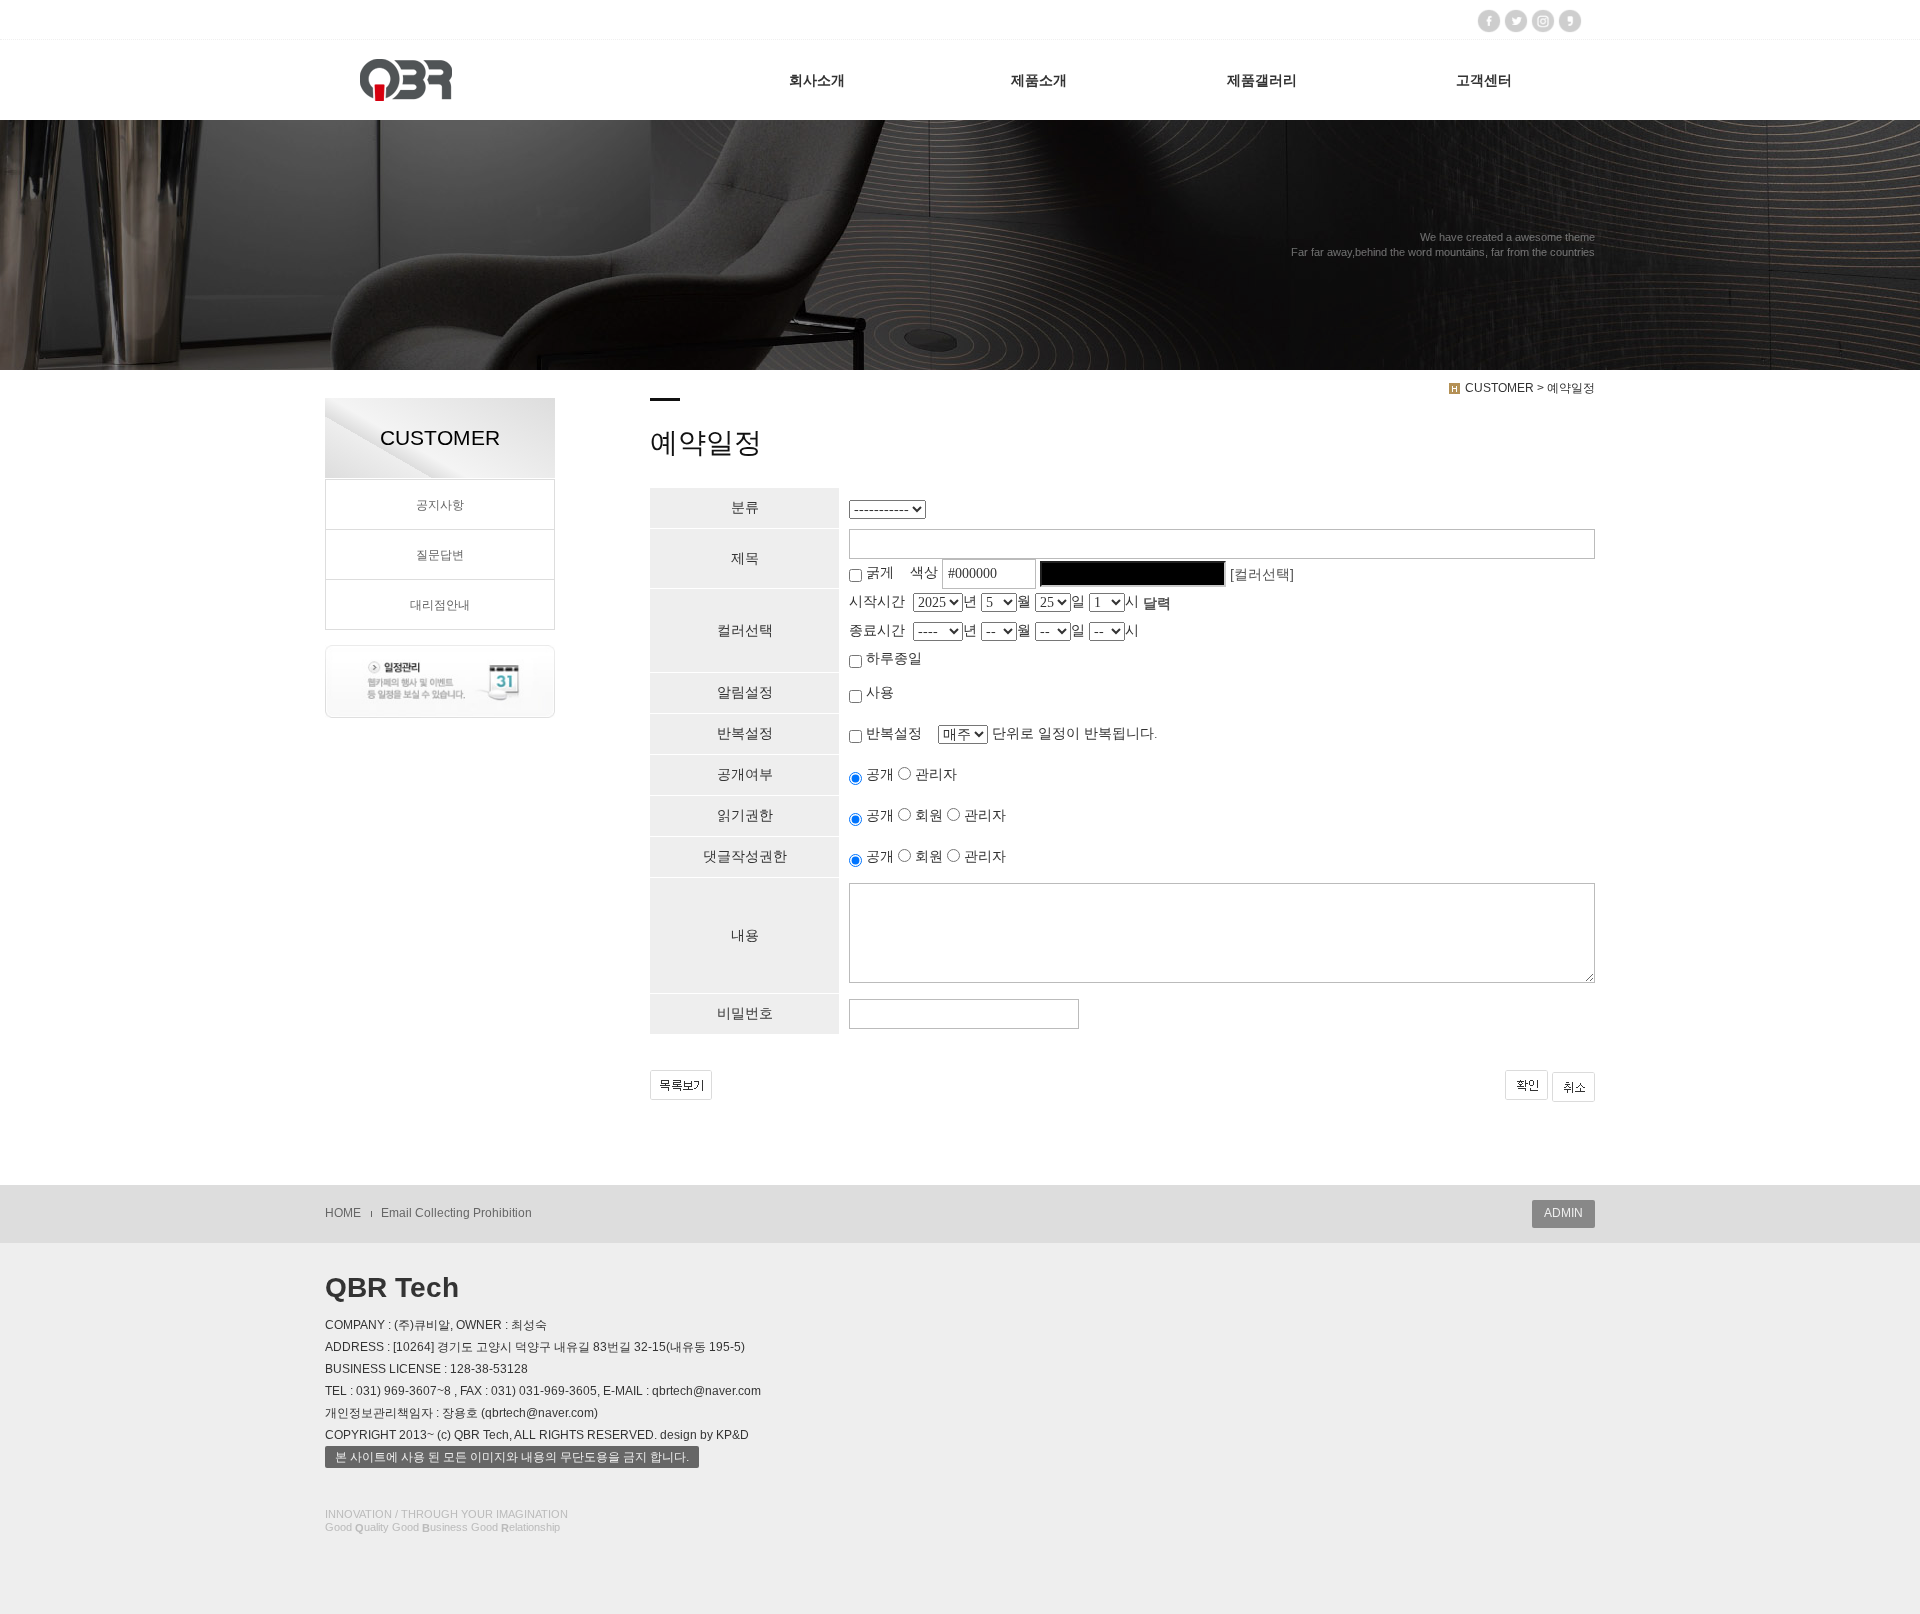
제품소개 (1039, 80)
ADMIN (1563, 1213)
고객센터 (1484, 80)
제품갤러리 (1262, 80)
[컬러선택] (1262, 574)
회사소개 (817, 80)
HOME (343, 1213)
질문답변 (440, 555)
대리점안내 (440, 605)
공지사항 (440, 505)
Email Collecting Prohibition (456, 1213)
